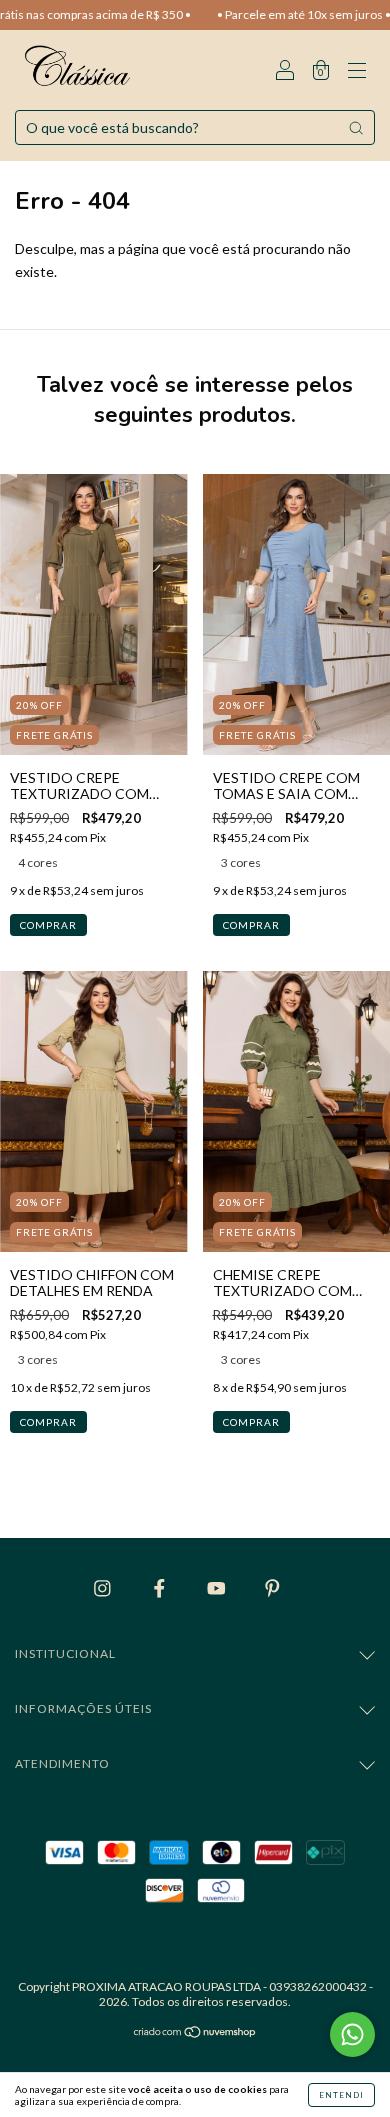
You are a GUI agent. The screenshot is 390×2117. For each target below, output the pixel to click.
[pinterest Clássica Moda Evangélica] (272, 1587)
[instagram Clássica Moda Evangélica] (104, 1587)
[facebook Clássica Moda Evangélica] (161, 1587)
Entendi (341, 2095)
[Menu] (357, 71)
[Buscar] (356, 128)
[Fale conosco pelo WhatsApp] (352, 2034)
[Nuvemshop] (195, 2033)
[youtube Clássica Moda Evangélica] (218, 1587)
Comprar (48, 925)
